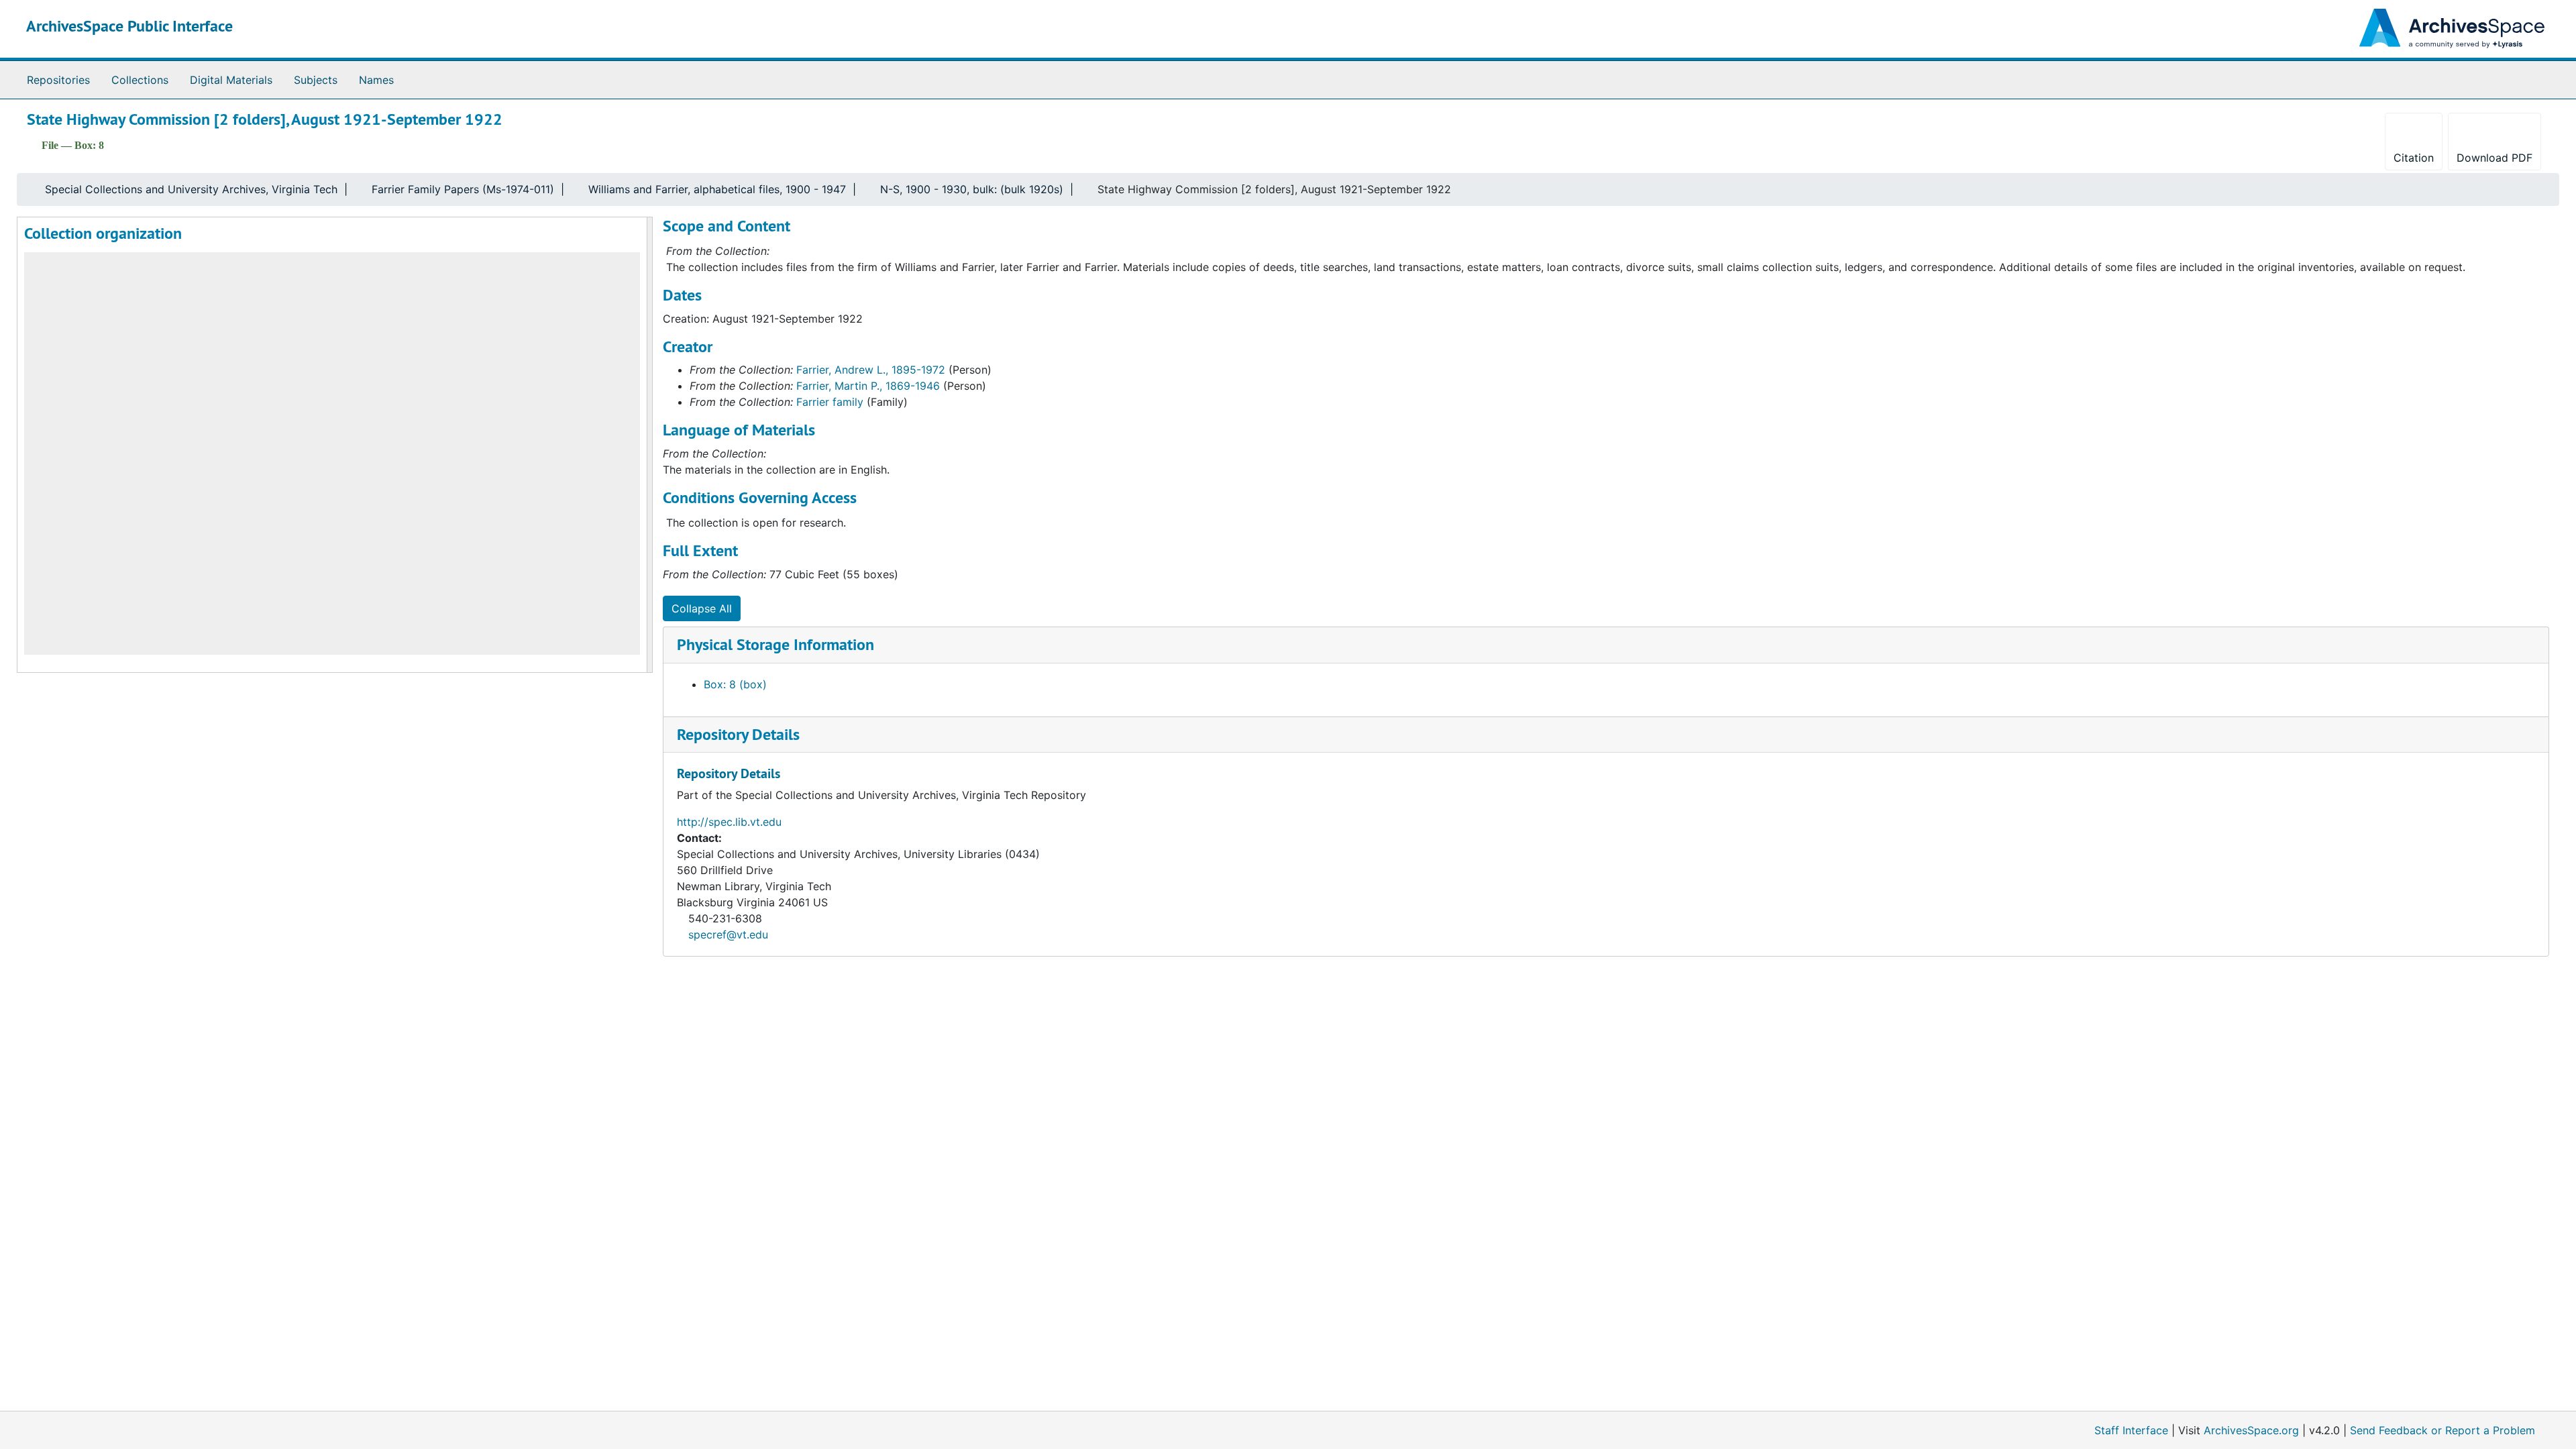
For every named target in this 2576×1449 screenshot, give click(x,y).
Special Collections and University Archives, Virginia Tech (191, 189)
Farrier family (830, 402)
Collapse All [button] (702, 608)
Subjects (316, 80)
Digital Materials (231, 80)
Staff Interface (2131, 1430)
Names (376, 80)
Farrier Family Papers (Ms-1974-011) (463, 189)
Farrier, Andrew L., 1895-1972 (871, 370)
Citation (2414, 158)
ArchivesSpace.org (2251, 1430)
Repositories (58, 80)
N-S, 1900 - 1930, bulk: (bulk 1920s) (972, 189)
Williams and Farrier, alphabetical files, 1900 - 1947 (717, 189)
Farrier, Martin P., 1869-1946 (868, 386)
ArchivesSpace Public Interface (129, 26)
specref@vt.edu (728, 934)
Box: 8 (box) (735, 684)
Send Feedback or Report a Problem (2443, 1430)
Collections (140, 80)
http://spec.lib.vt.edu (729, 822)
